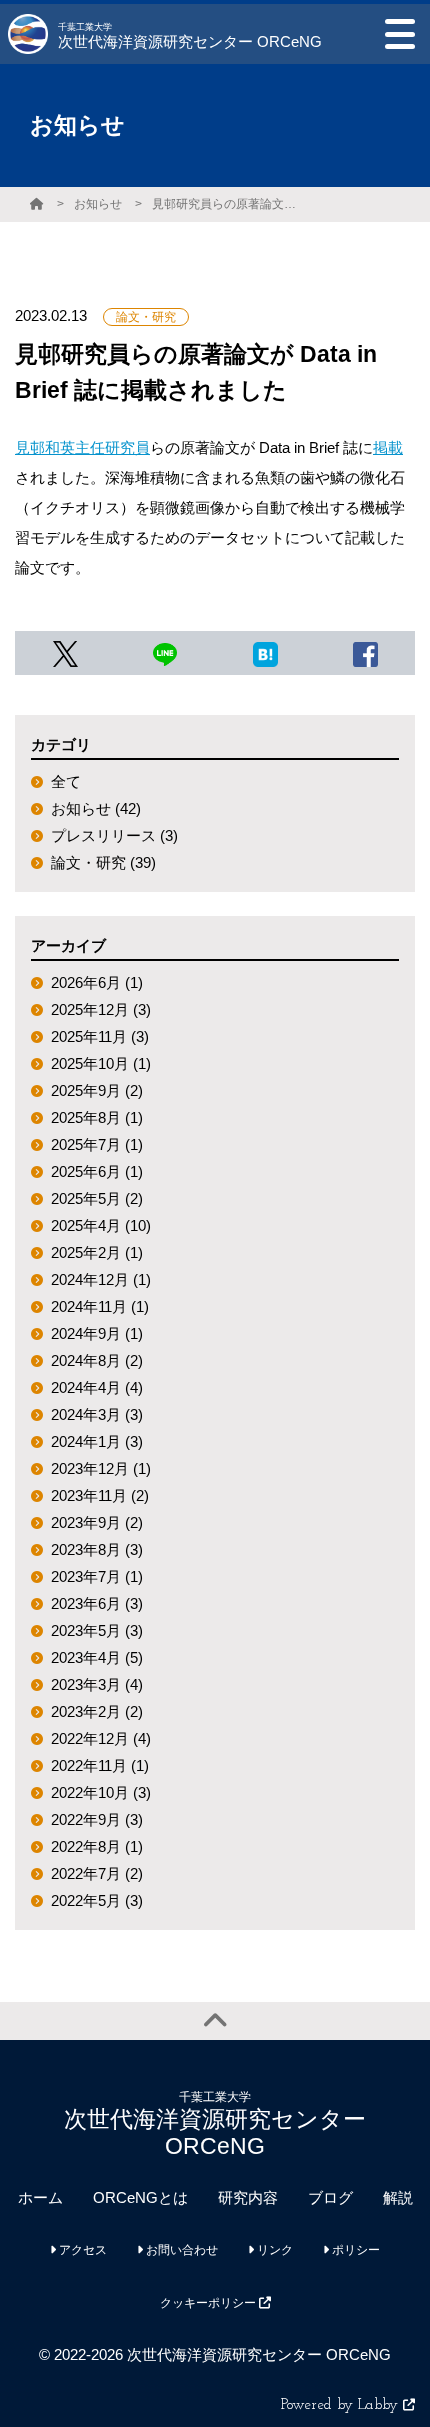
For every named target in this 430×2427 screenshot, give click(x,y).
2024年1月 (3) (97, 1441)
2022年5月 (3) (97, 1900)
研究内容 (248, 2197)
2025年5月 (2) (97, 1198)
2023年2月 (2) (97, 1711)
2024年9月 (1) (97, 1333)
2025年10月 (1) (101, 1063)
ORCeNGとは (140, 2197)
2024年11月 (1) (100, 1306)
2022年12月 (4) (101, 1738)
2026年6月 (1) (97, 982)
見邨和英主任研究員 (82, 447)
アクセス (81, 2250)
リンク (273, 2250)
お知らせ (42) (96, 808)
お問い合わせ (180, 2250)
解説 (398, 2197)
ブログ (330, 2197)
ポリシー (354, 2250)
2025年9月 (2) (97, 1090)
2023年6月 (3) (97, 1603)
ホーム (40, 2197)
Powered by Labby (342, 2405)
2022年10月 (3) (101, 1792)
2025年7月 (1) (97, 1144)
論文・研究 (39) (103, 862)
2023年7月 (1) (97, 1576)
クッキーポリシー (209, 2303)
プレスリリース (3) (114, 835)
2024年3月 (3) (97, 1414)
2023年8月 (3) (97, 1549)
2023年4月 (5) (97, 1657)
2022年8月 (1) (97, 1846)
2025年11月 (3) (100, 1036)
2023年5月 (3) (97, 1630)
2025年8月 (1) (97, 1117)
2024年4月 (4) (97, 1387)
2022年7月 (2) (97, 1873)
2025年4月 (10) (101, 1225)
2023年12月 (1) (101, 1468)
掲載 (388, 447)
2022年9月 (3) (97, 1819)
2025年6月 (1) (97, 1171)
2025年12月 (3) (101, 1009)
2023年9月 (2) (97, 1522)
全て (66, 781)
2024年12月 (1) (101, 1279)
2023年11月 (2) (100, 1495)
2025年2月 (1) (97, 1252)
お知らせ (98, 204)
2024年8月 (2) (97, 1360)
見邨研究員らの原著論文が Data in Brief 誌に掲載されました (227, 204)
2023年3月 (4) (97, 1684)
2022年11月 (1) (100, 1765)
